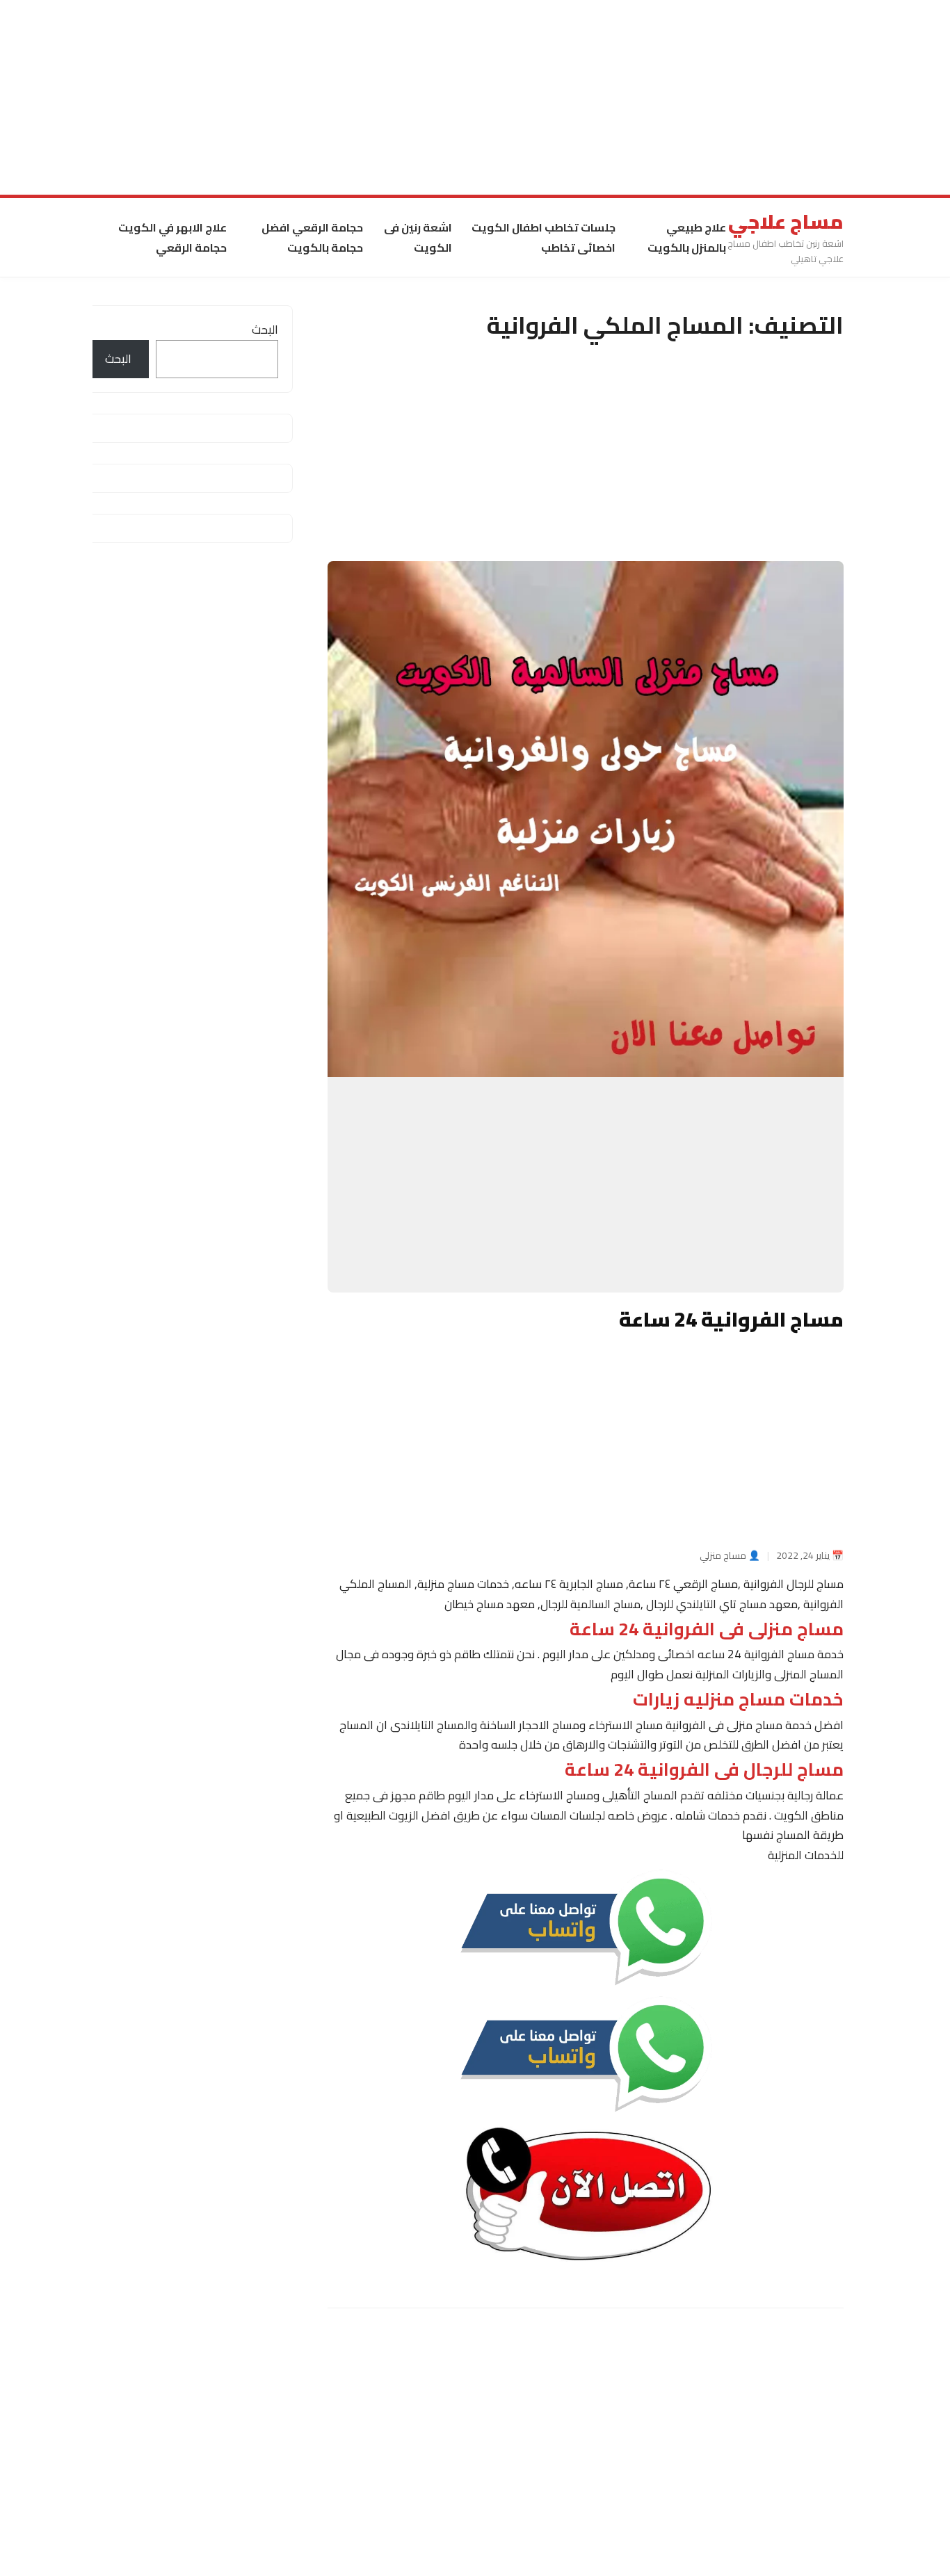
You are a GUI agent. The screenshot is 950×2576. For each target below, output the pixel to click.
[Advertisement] (533, 97)
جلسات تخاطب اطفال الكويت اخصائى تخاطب (544, 237)
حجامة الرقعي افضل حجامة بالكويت (312, 237)
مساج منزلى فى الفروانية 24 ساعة (707, 1629)
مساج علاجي (786, 222)
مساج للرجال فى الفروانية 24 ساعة (704, 1770)
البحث (265, 330)
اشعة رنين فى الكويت (418, 237)
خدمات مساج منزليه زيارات (738, 1699)
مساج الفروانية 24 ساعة (731, 1319)
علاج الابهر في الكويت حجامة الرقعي (172, 237)
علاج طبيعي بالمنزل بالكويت (687, 237)
